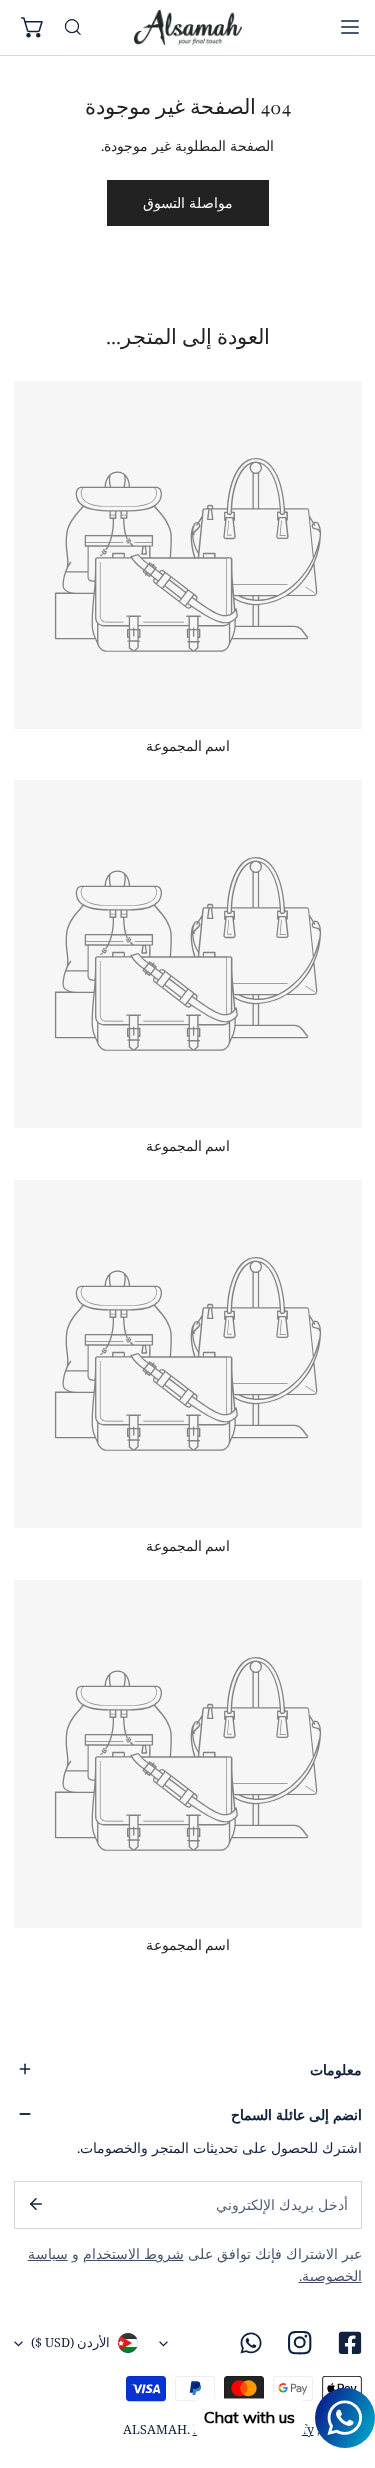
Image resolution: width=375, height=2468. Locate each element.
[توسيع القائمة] (350, 27)
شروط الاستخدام (133, 2254)
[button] (34, 28)
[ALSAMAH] (188, 27)
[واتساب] (251, 2343)
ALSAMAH (155, 2429)
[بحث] (73, 28)
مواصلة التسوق (188, 203)
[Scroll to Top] (341, 2364)
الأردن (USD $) (70, 2342)
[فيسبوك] (349, 2343)
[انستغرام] (300, 2343)
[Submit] (34, 2204)
